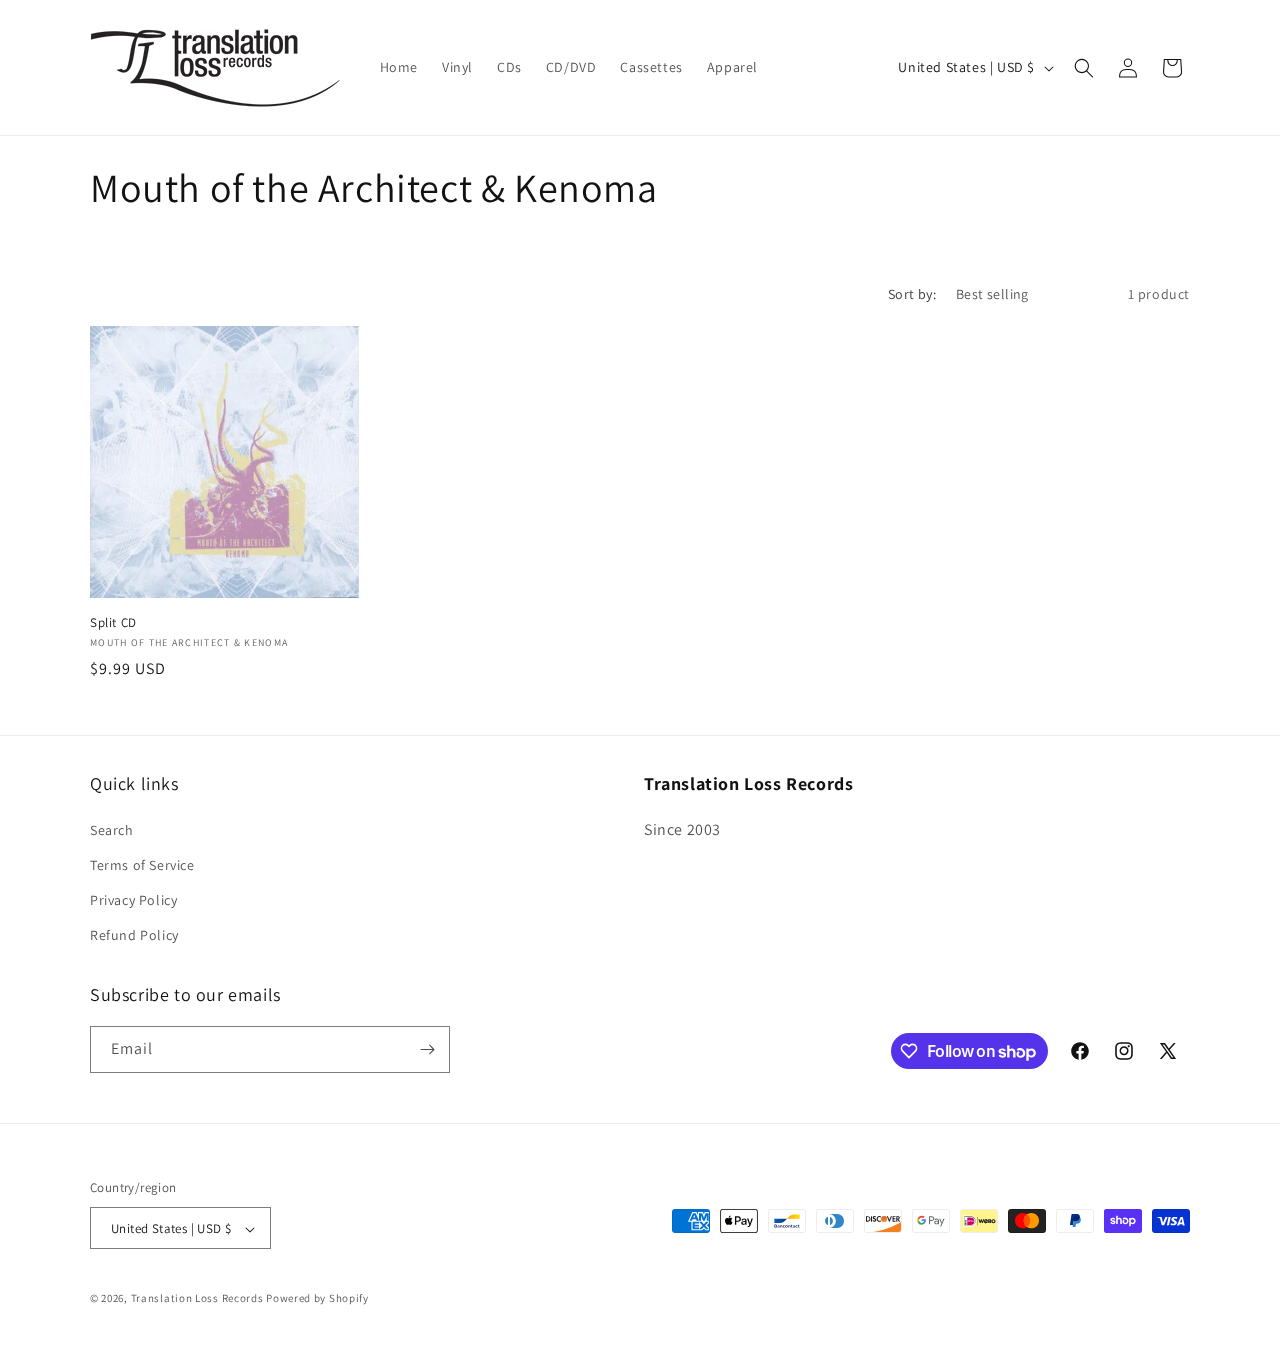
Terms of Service (142, 864)
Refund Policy (134, 935)
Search (112, 829)
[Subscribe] (427, 1049)
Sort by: (912, 294)
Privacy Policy (133, 899)
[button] (1084, 68)
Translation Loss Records (197, 1299)
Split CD (113, 623)
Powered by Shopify (317, 1299)
